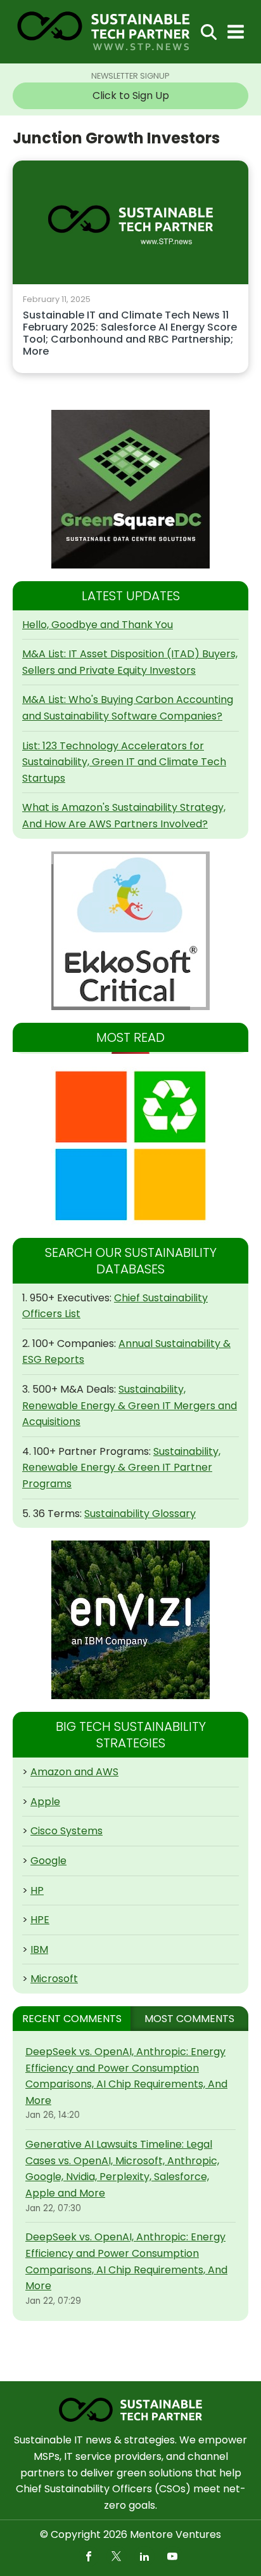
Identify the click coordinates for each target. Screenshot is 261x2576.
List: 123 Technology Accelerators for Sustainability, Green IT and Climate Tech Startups (124, 762)
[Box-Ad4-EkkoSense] (130, 931)
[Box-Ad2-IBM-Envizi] (130, 1620)
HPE (40, 1920)
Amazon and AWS (74, 1772)
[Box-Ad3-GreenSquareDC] (130, 489)
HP (37, 1890)
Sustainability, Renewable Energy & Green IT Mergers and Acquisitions (130, 1405)
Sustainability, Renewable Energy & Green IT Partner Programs (121, 1468)
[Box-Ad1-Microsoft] (130, 1146)
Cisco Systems (67, 1831)
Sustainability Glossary (140, 1514)
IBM (39, 1949)
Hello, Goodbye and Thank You (98, 625)
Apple (45, 1802)
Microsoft (54, 1979)
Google (48, 1861)
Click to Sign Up (131, 95)
